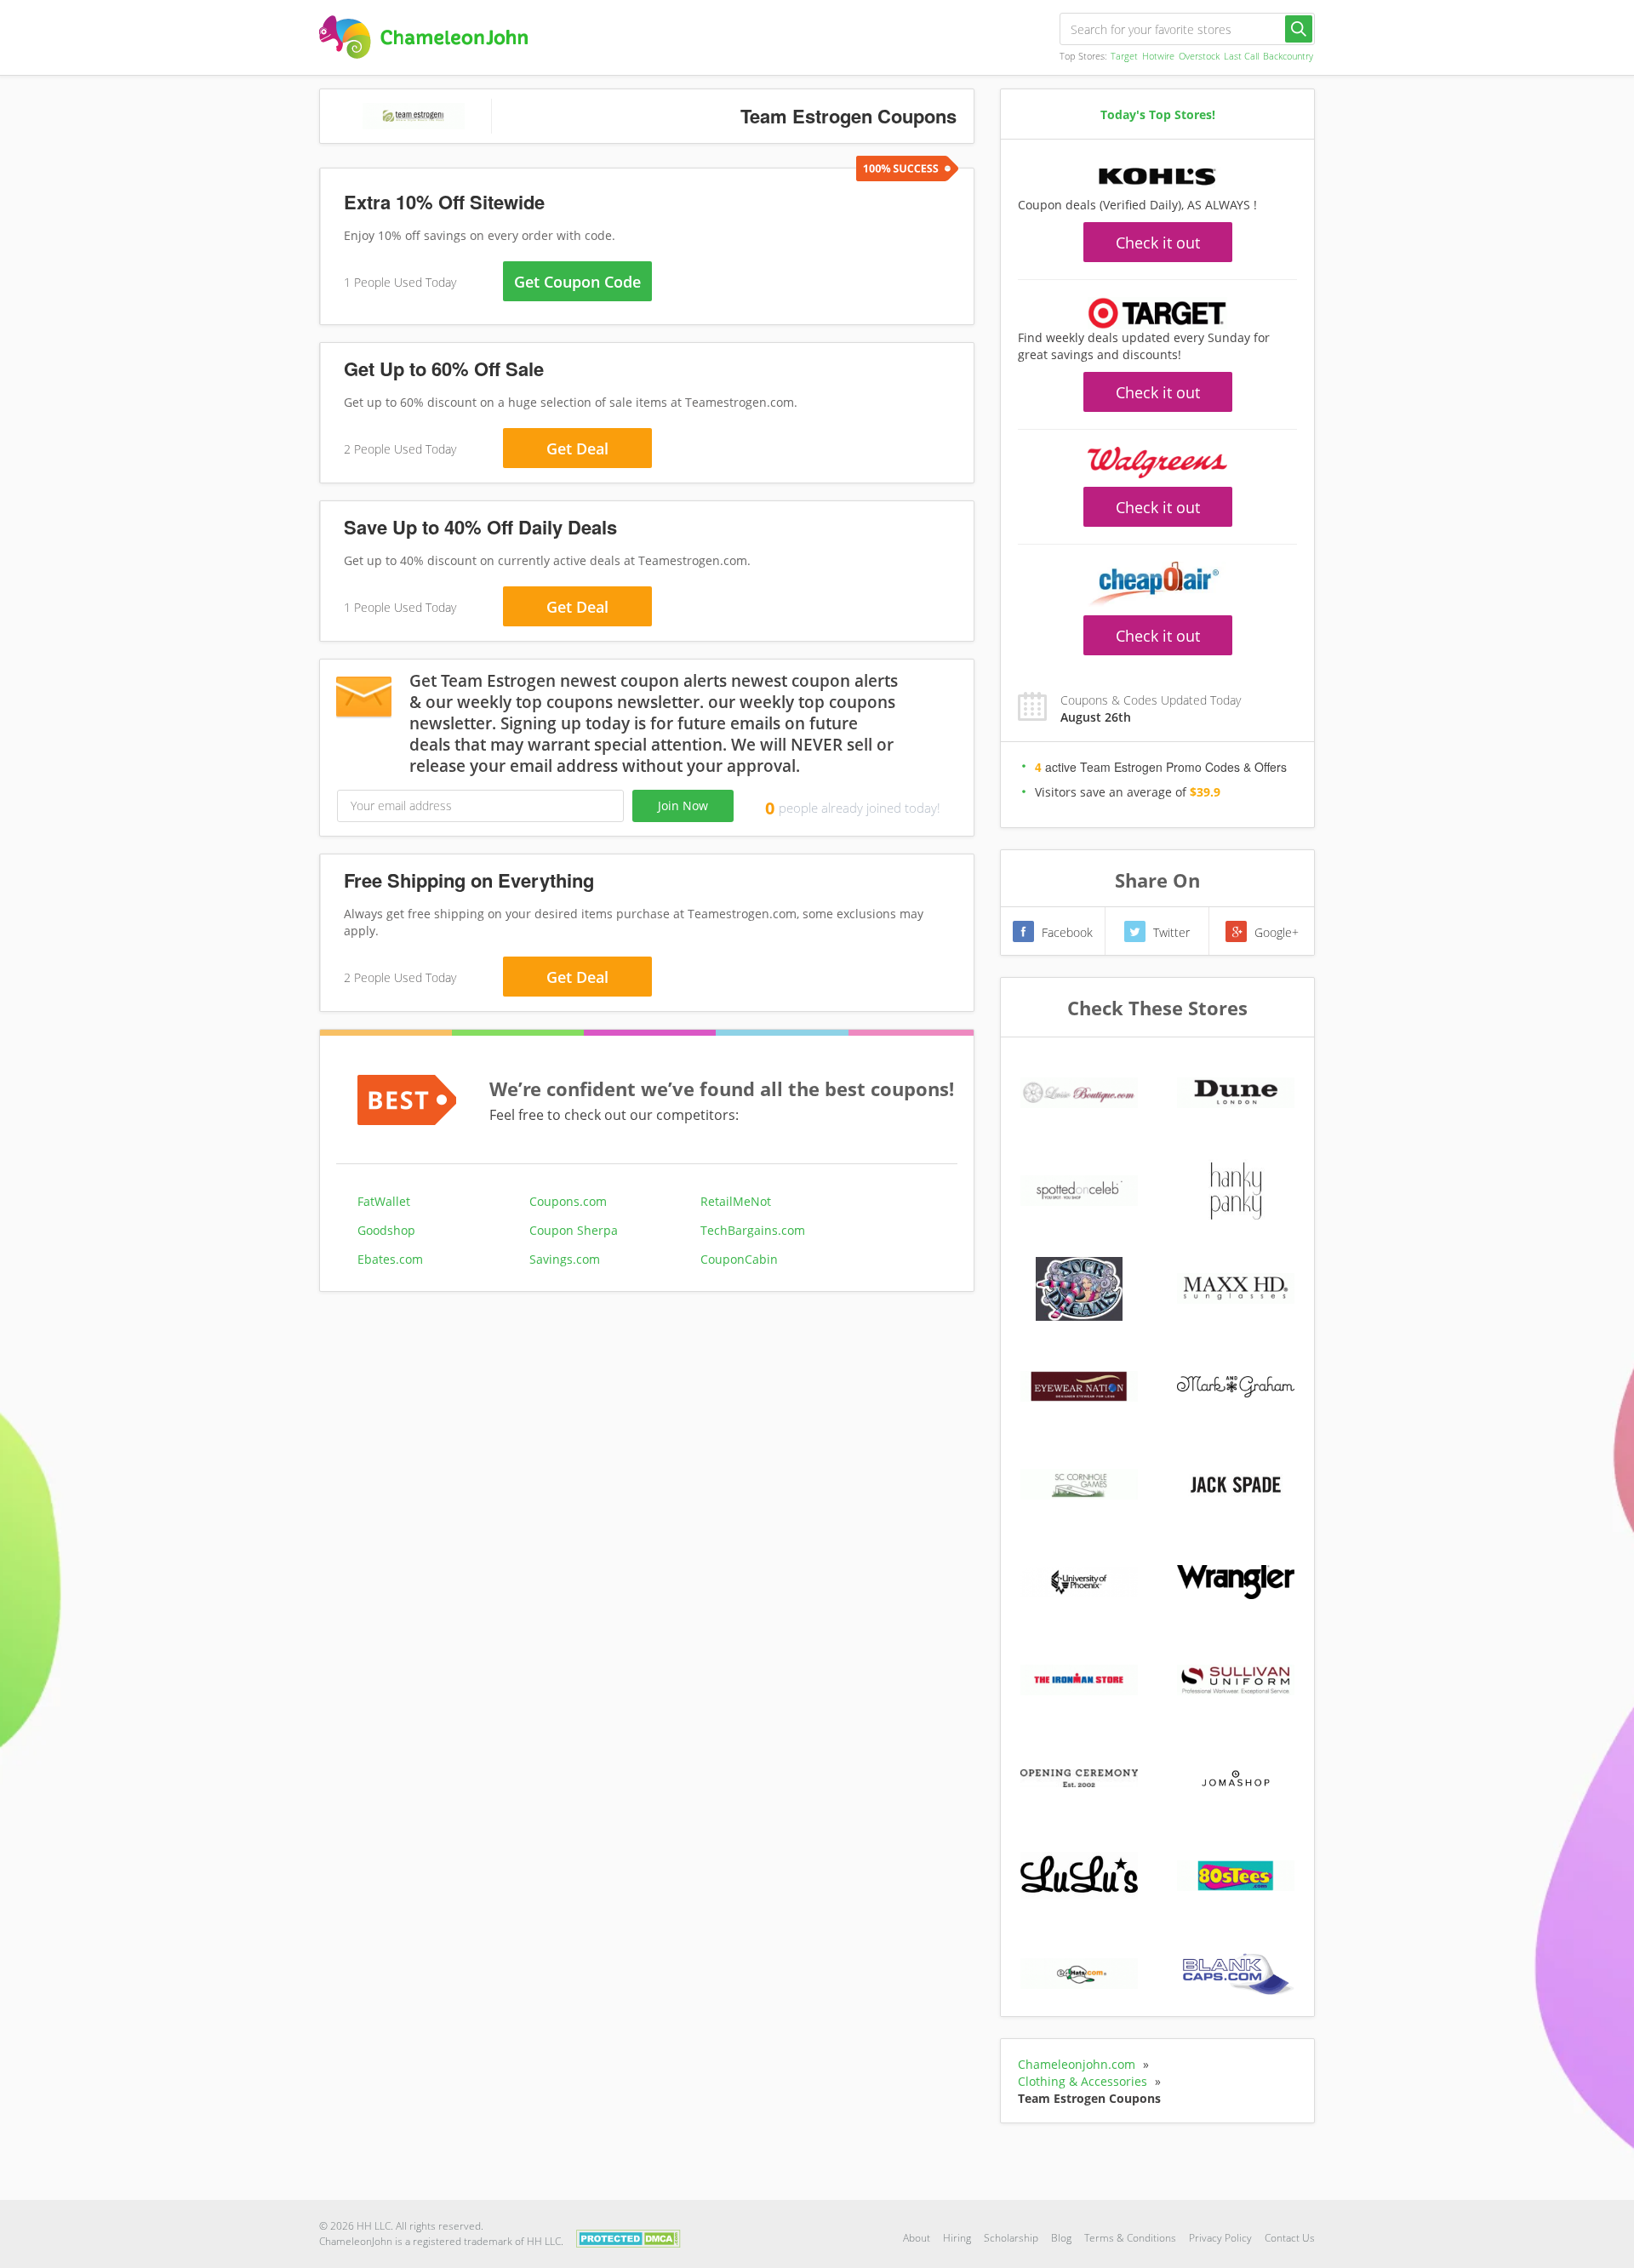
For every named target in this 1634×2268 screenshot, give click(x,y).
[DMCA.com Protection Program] (628, 2237)
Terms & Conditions (1130, 2238)
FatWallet (384, 1201)
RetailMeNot (736, 1201)
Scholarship (1011, 2238)
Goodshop (386, 1230)
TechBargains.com (753, 1230)
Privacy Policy (1220, 2238)
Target (1124, 56)
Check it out (1158, 243)
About (917, 2238)
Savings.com (565, 1259)
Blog (1061, 2238)
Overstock (1199, 56)
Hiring (957, 2238)
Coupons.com (568, 1201)
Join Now (683, 806)
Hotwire (1158, 56)
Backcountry (1288, 56)
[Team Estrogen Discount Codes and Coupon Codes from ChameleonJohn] (423, 37)
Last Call (1241, 56)
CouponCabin (739, 1259)
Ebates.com (390, 1259)
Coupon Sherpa (574, 1230)
